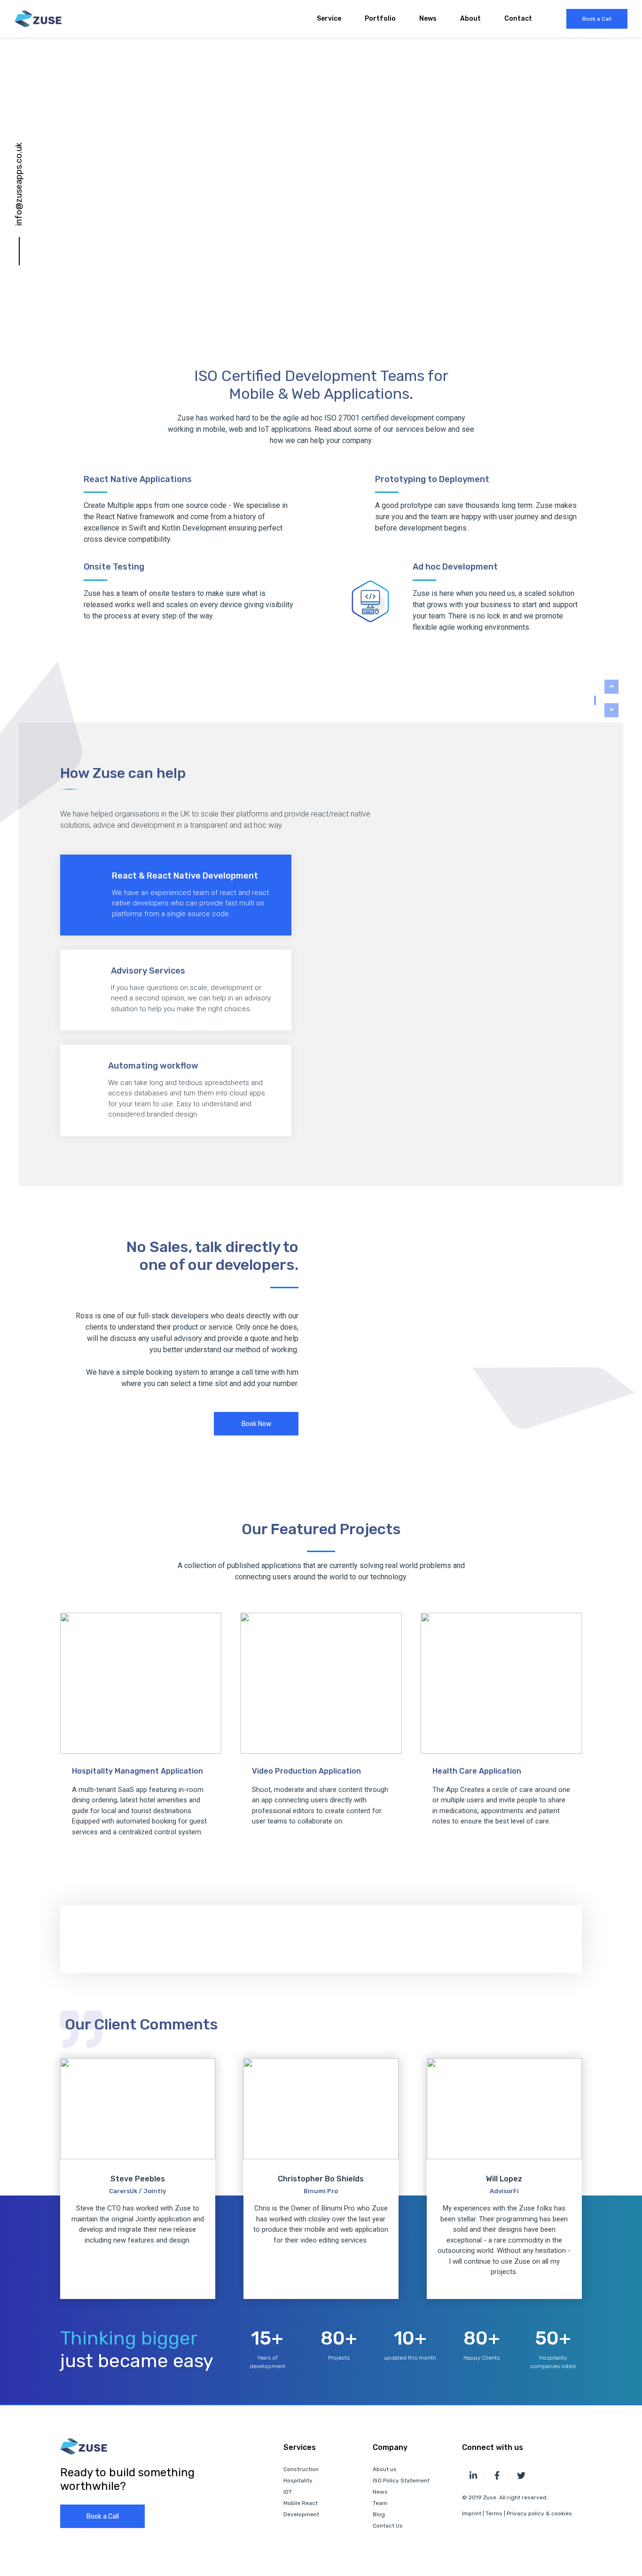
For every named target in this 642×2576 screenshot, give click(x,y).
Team (380, 2503)
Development (301, 2514)
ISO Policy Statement (401, 2481)
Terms (494, 2513)
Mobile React (301, 2503)
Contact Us (388, 2526)
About (470, 19)
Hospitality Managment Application (137, 1771)
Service (329, 19)
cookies (562, 2513)
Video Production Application (306, 1771)
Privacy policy (526, 2513)
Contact (518, 19)
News (428, 19)
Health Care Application (477, 1771)
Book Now (256, 1424)
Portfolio (380, 19)
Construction (301, 2469)
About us (385, 2469)
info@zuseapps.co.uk (19, 184)
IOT (288, 2492)
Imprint (472, 2513)
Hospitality (298, 2481)
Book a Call (597, 19)
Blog (379, 2514)
